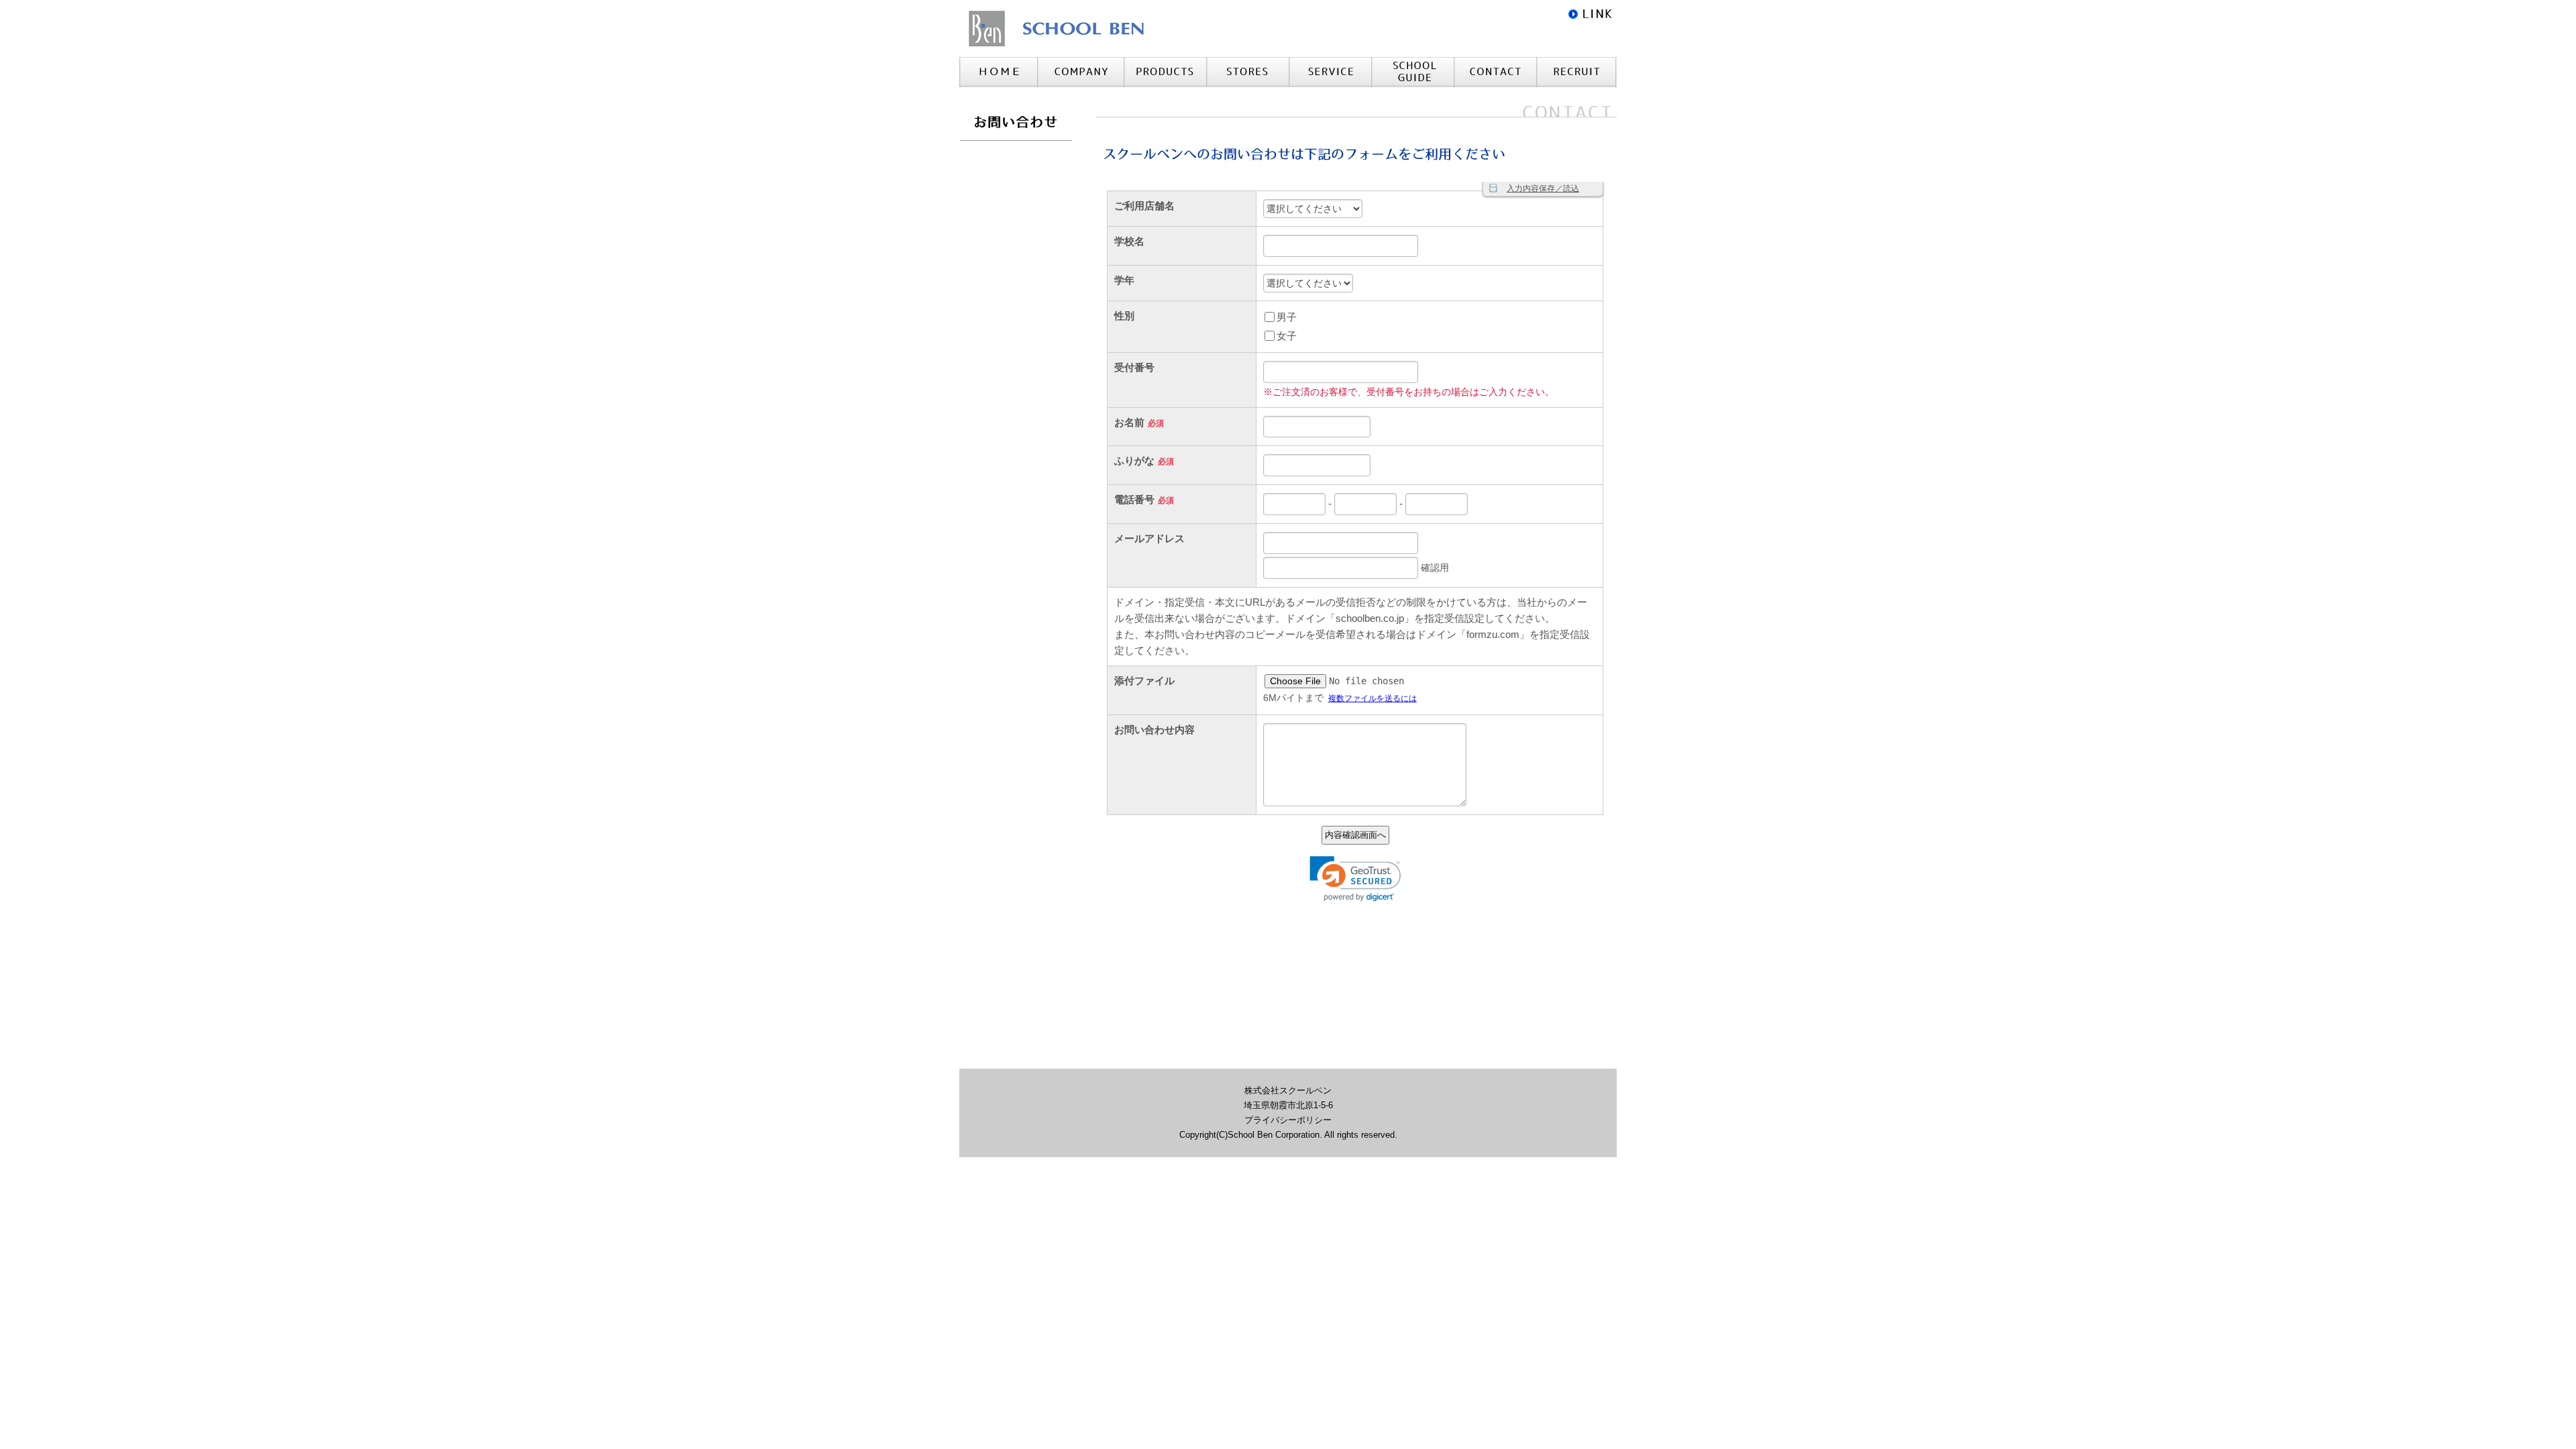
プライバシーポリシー (1288, 1120)
